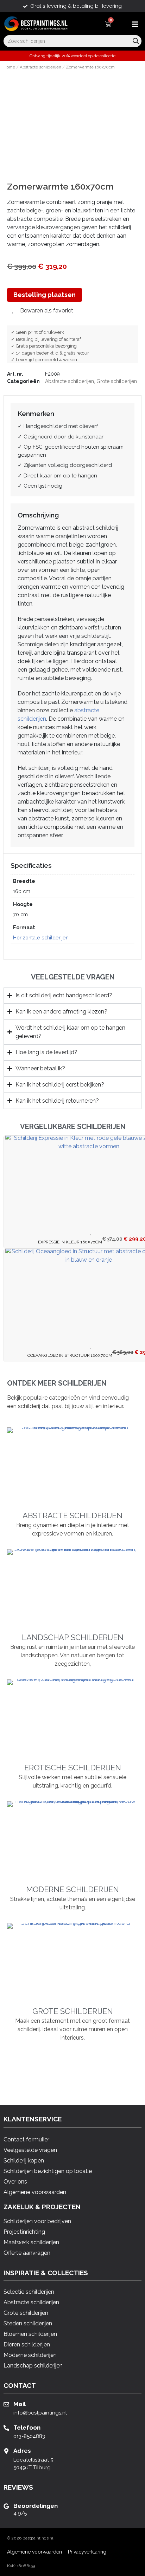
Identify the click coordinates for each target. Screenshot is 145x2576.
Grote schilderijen (117, 381)
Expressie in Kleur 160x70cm (70, 1242)
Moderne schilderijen (72, 1889)
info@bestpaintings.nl (40, 2413)
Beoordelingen (36, 2506)
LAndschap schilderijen (73, 1637)
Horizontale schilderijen (41, 937)
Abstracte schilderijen (40, 67)
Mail (20, 2404)
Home (9, 67)
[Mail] (6, 2404)
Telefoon (27, 2428)
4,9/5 (20, 2513)
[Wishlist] (120, 24)
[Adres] (6, 2451)
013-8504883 (29, 2436)
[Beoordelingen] (6, 2506)
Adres (22, 2451)
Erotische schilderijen (73, 1768)
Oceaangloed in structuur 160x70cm (70, 1355)
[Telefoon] (6, 2428)
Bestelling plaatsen (45, 295)
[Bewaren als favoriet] (92, 1233)
